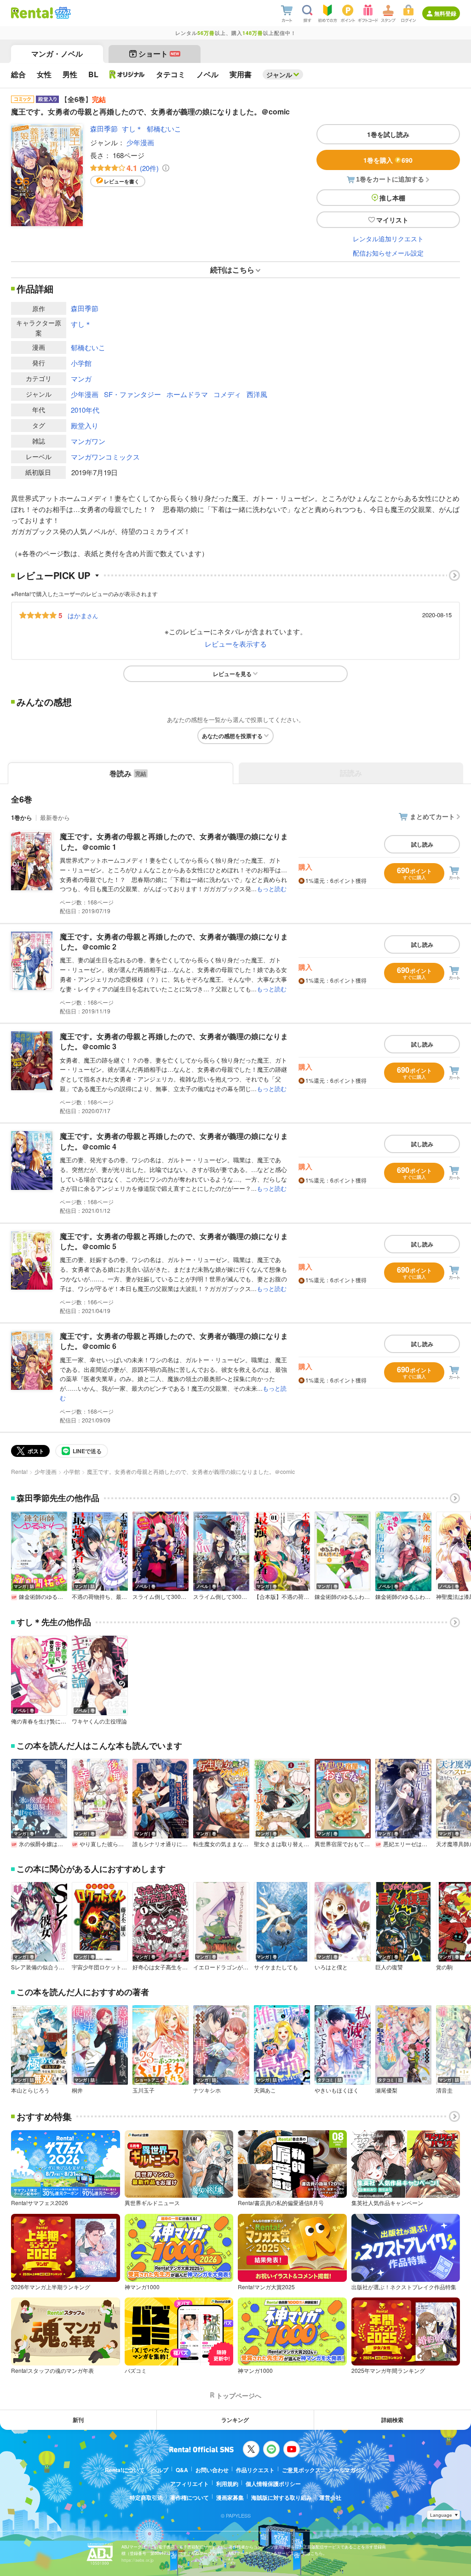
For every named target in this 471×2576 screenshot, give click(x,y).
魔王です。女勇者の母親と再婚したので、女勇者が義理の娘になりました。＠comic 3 (174, 1041)
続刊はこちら (232, 270)
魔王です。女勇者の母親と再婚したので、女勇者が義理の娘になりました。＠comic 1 (174, 841)
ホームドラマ (187, 394)
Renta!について (125, 2470)
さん (83, 615)
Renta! (19, 1471)
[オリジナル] (127, 74)
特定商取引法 (146, 2497)
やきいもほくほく (337, 2090)
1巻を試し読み (388, 134)
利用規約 (227, 2484)
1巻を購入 (388, 160)
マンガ (81, 378)
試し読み (422, 844)
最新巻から (55, 817)
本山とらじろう (30, 2090)
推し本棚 (392, 198)
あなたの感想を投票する (232, 736)
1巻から (22, 817)
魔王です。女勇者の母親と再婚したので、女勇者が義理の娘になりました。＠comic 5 (174, 1241)
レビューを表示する (236, 644)
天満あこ (265, 2090)
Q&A (182, 2470)
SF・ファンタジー (132, 394)
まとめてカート (432, 816)
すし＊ (132, 128)
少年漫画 (140, 142)
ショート (159, 54)
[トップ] (32, 13)
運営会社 (330, 2497)
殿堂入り (85, 425)
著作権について (190, 2497)
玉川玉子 (144, 2090)
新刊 (78, 2420)
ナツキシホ (207, 2090)
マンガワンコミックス (105, 457)
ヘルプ (160, 2470)
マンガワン (88, 441)
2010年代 (85, 410)
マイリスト (392, 220)
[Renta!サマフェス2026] (62, 13)
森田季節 (104, 128)
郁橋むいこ (164, 128)
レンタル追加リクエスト (388, 239)
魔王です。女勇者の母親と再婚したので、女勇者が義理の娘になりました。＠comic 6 (174, 1341)
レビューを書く (122, 181)
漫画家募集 (230, 2497)
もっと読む (272, 889)
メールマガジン (347, 2470)
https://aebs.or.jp (138, 2560)
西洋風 (257, 394)
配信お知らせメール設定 (388, 253)
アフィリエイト (190, 2484)
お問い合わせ (212, 2470)
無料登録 (445, 13)
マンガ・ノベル (57, 54)
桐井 (77, 2090)
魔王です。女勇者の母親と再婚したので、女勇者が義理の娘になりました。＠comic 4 (174, 1141)
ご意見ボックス (301, 2470)
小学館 (81, 363)
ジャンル (279, 74)
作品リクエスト (255, 2470)
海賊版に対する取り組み (281, 2497)
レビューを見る (232, 674)
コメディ (227, 394)
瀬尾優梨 (386, 2090)
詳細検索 (392, 2420)
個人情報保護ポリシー (273, 2484)
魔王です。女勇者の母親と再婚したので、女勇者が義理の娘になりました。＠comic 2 (174, 941)
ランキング (235, 2420)
